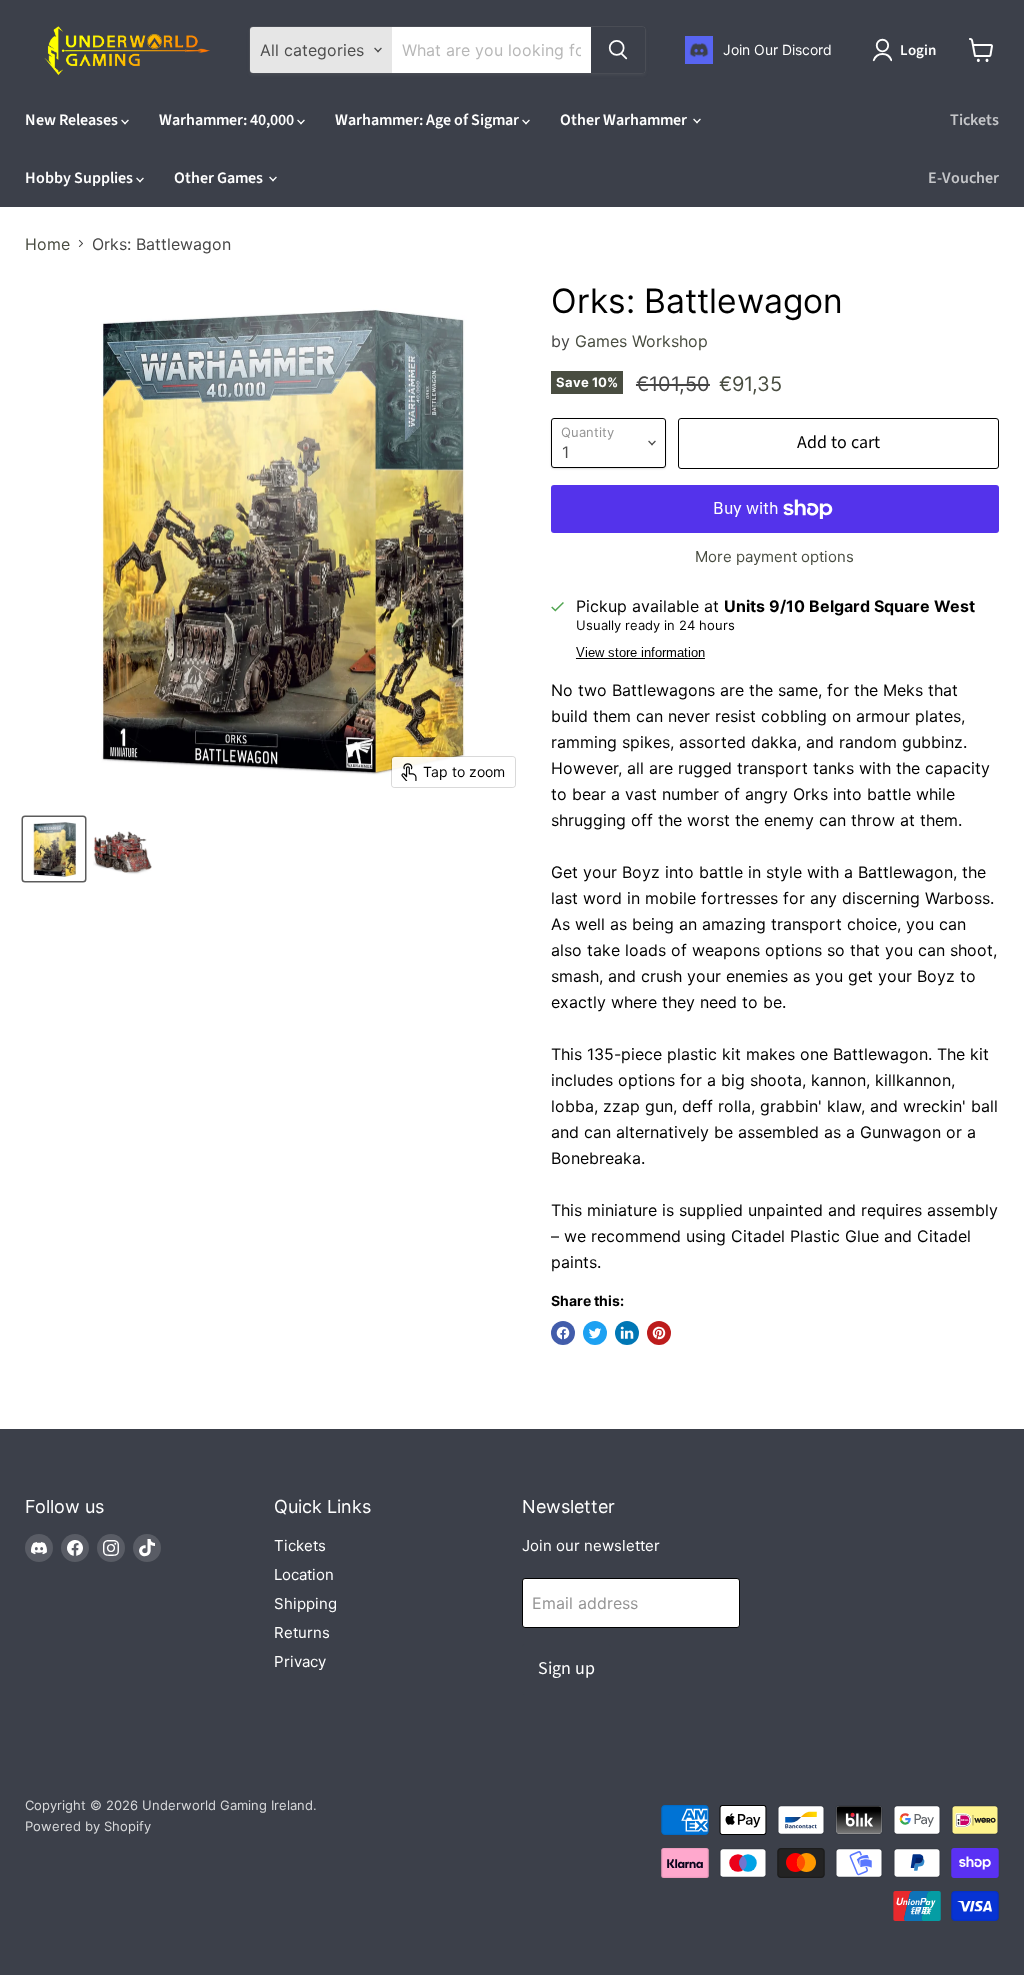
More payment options (774, 556)
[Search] (618, 50)
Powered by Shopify (88, 1826)
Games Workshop (641, 341)
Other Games (220, 178)
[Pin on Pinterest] (659, 1333)
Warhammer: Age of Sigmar (428, 120)
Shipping (305, 1603)
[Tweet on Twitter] (595, 1333)
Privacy (300, 1661)
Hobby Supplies (80, 178)
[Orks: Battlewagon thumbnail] (54, 849)
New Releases (73, 120)
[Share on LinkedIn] (627, 1333)
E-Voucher (963, 178)
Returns (302, 1632)
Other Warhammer (625, 120)
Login (918, 50)
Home (47, 244)
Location (304, 1574)
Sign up (566, 1668)
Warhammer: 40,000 (228, 120)
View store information (640, 653)
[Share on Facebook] (563, 1333)
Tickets (974, 120)
